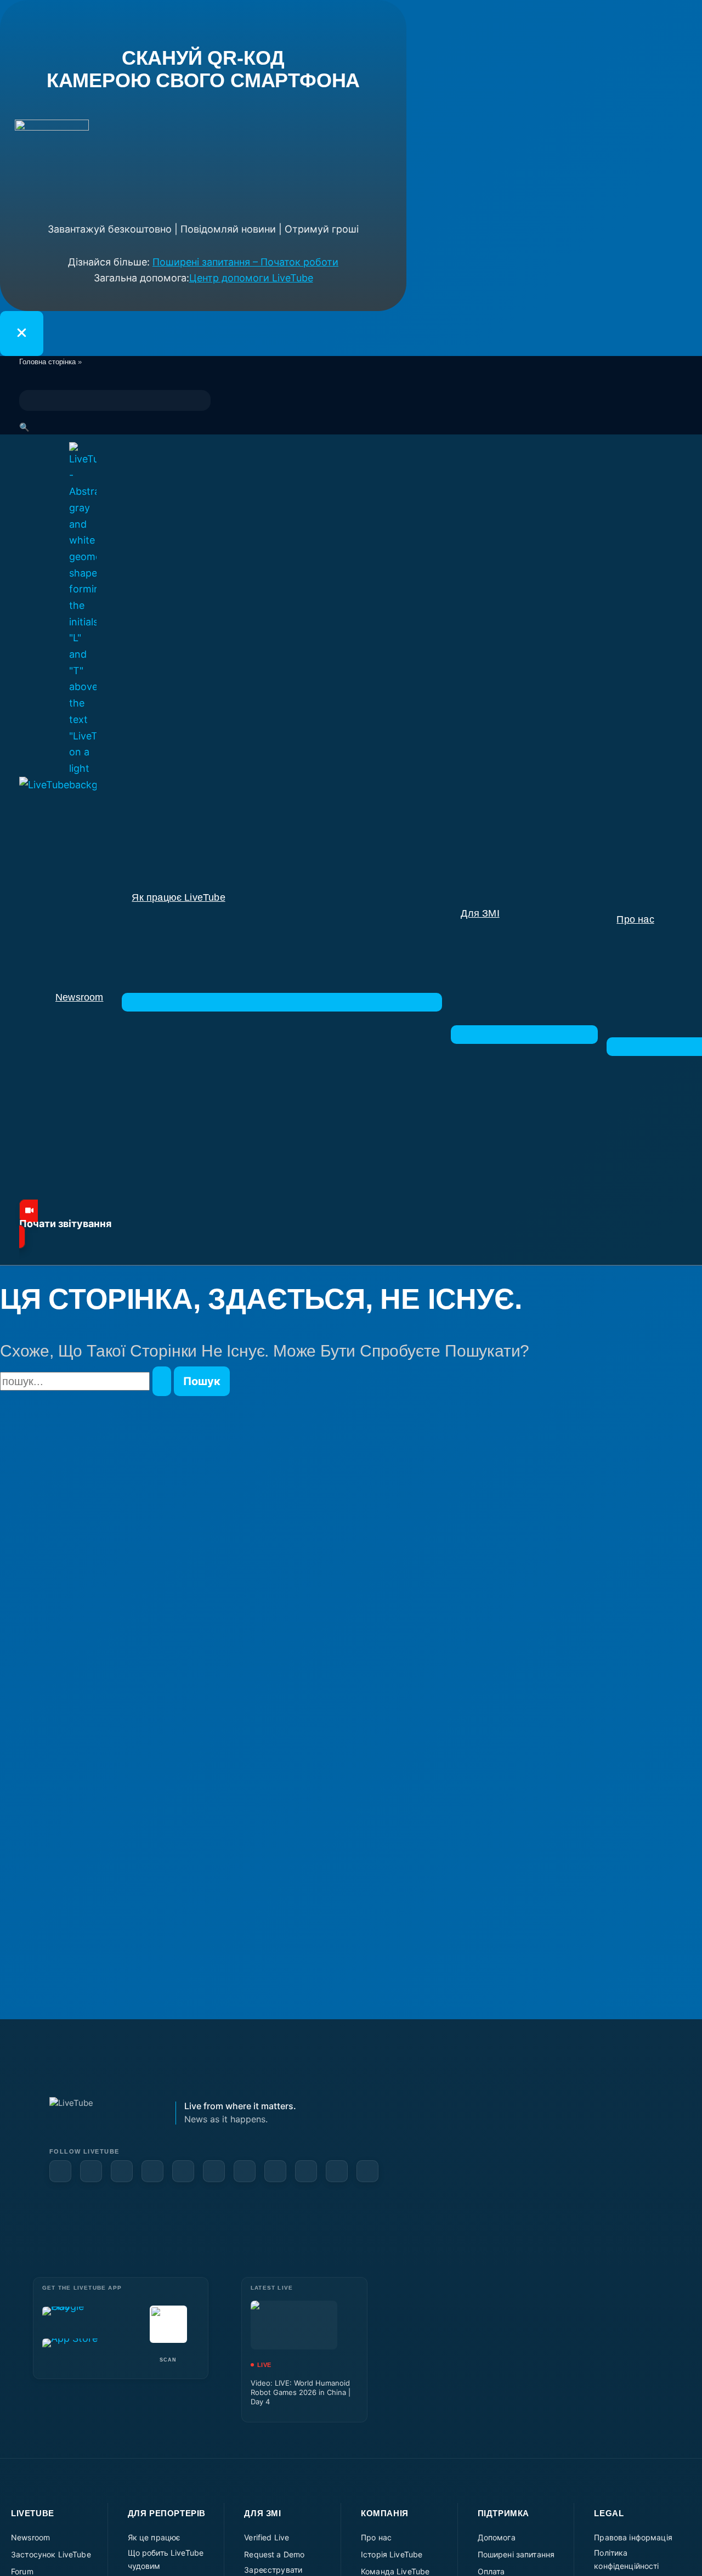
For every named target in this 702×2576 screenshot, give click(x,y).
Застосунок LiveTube (51, 2554)
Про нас (376, 2537)
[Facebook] (60, 2171)
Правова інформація (633, 2537)
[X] (306, 2171)
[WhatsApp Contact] (367, 2171)
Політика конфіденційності (626, 2559)
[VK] (245, 2171)
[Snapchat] (214, 2171)
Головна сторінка (47, 362)
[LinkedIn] (122, 2171)
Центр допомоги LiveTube (251, 278)
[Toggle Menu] (282, 1002)
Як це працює (154, 2537)
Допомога (497, 2537)
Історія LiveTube (392, 2554)
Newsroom (30, 2537)
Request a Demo (274, 2554)
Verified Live (267, 2537)
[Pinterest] (152, 2171)
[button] (351, 1224)
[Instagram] (183, 2171)
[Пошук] (162, 1381)
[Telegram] (275, 2171)
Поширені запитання (516, 2554)
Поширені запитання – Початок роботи (245, 262)
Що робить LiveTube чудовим (166, 2559)
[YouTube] (91, 2171)
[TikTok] (337, 2171)
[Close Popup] (22, 334)
